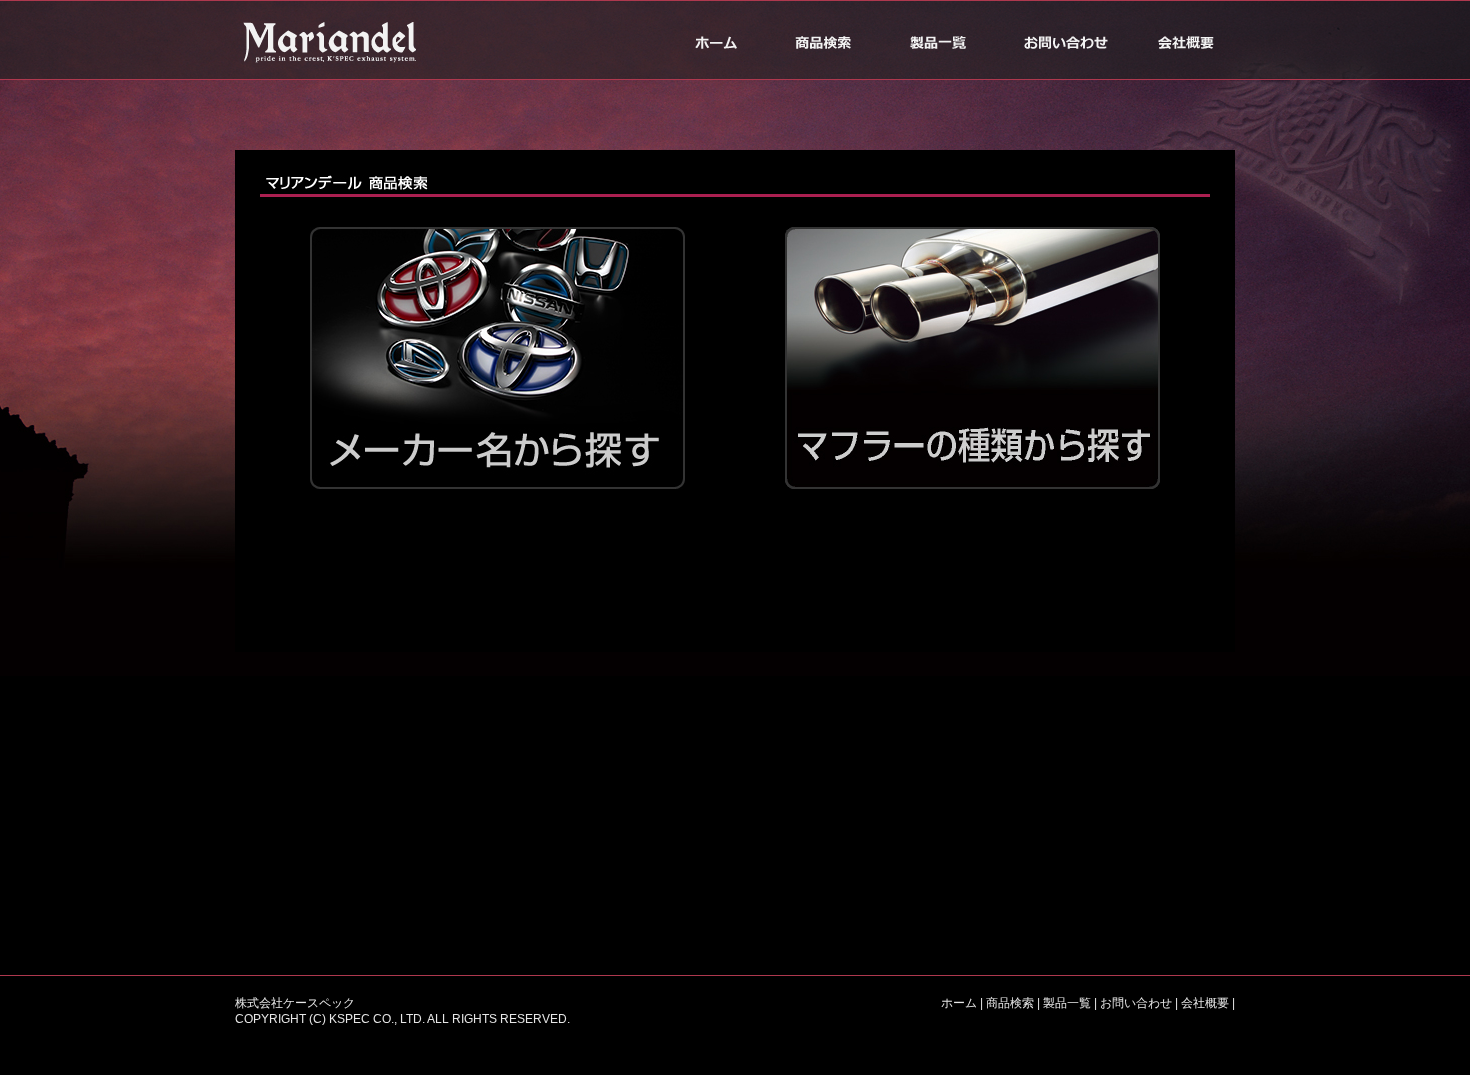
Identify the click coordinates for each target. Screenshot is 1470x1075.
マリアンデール (335, 40)
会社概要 (1185, 40)
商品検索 (822, 40)
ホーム (715, 40)
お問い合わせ (1065, 40)
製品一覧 (937, 40)
